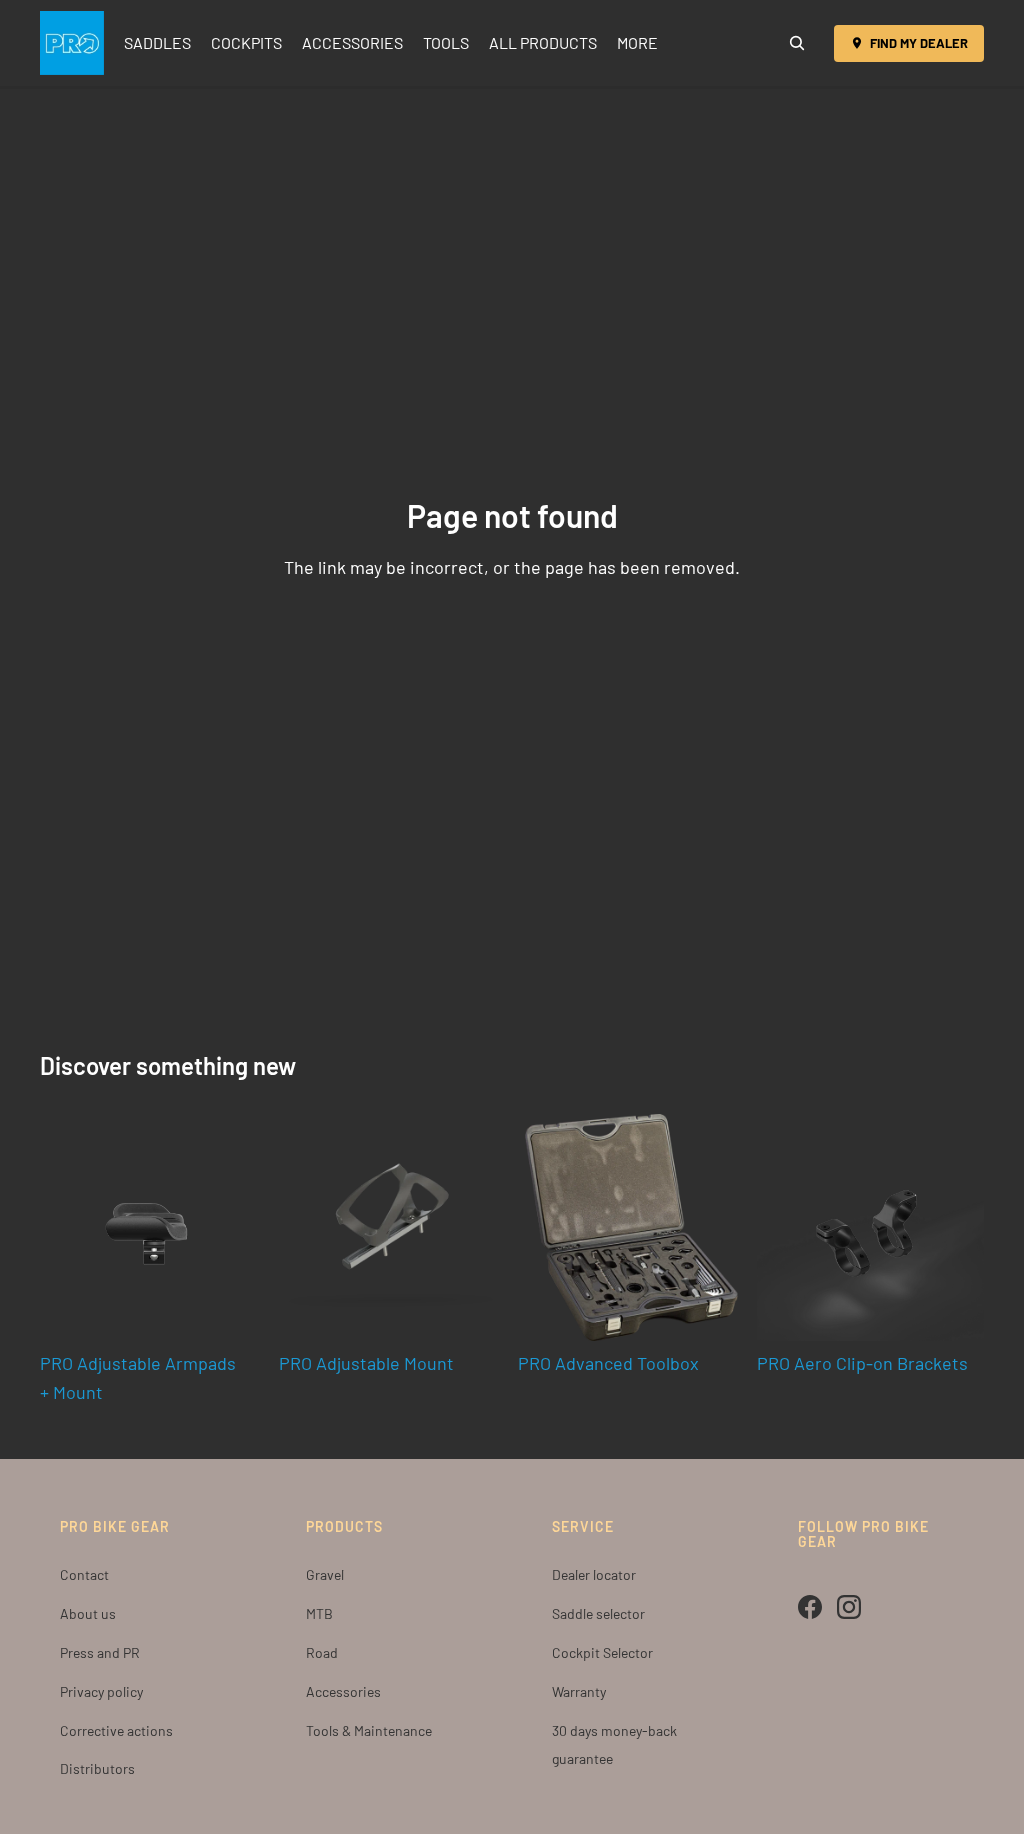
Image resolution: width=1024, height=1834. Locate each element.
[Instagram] (849, 1607)
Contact (84, 1574)
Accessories (343, 1691)
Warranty (579, 1691)
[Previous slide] (533, 1228)
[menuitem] (637, 43)
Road (322, 1652)
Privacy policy (101, 1691)
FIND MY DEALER (919, 43)
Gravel (325, 1574)
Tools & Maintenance (369, 1730)
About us (88, 1613)
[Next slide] (729, 1228)
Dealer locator (594, 1574)
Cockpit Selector (602, 1652)
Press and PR (100, 1652)
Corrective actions (116, 1730)
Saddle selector (598, 1613)
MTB (319, 1613)
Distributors (97, 1768)
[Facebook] (810, 1607)
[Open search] (797, 43)
